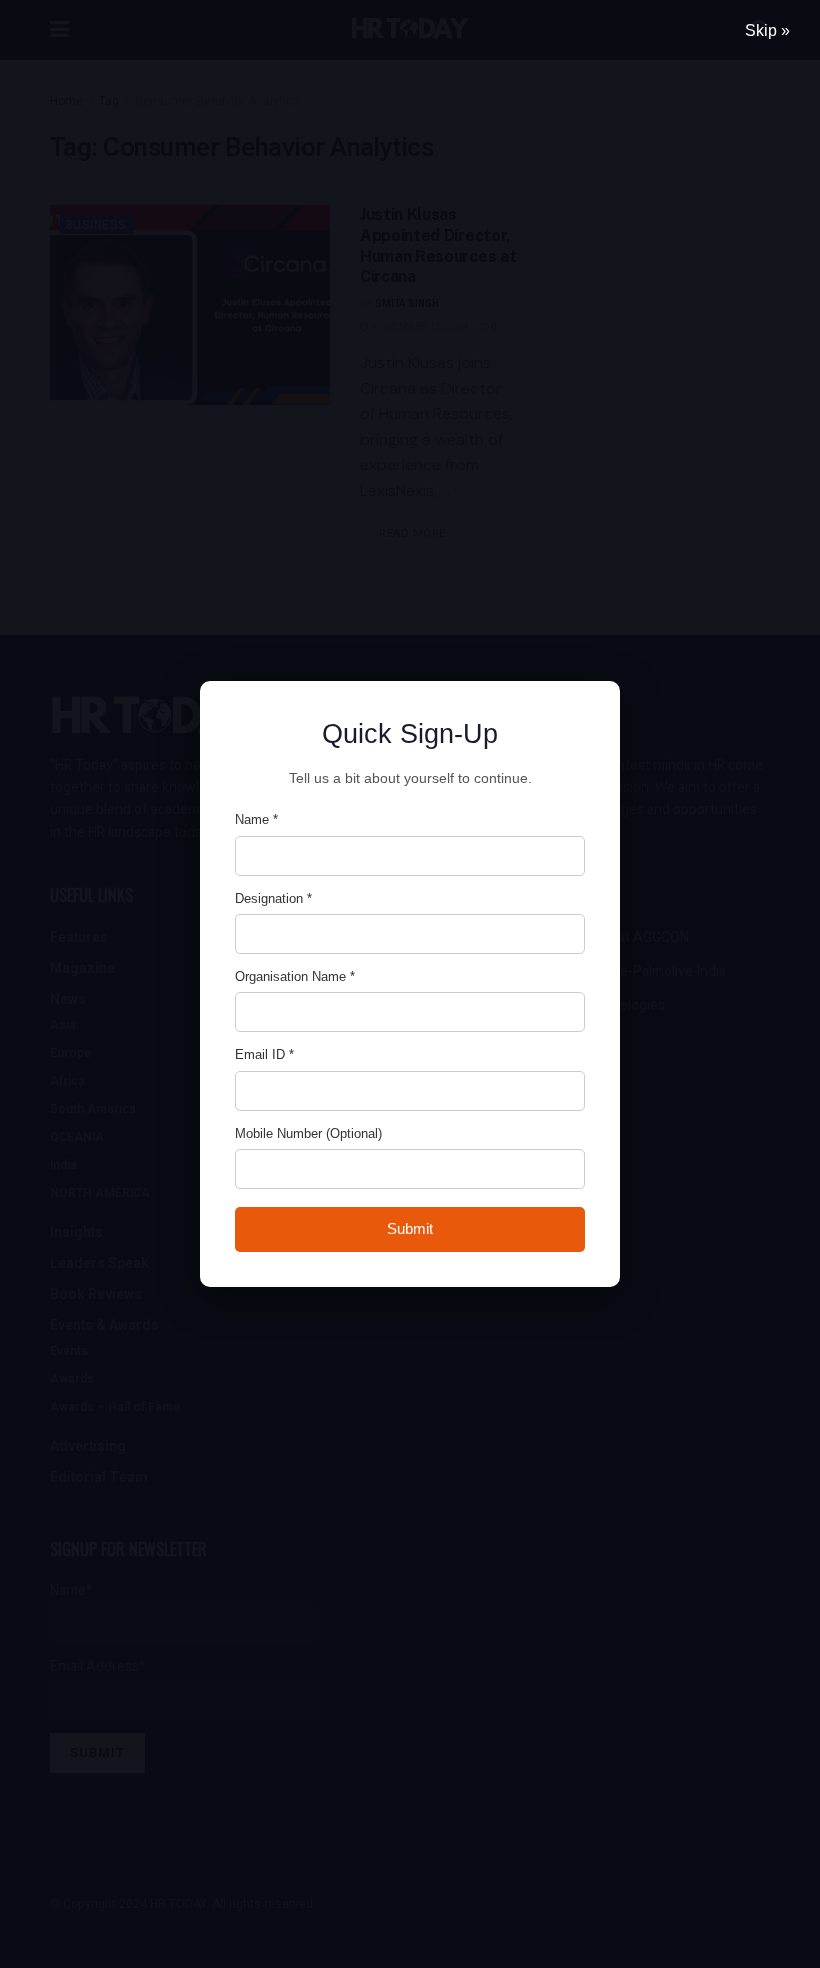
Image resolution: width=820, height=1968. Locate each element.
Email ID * (264, 1054)
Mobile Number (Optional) (308, 1133)
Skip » (767, 30)
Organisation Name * (295, 976)
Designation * (273, 898)
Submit (410, 1228)
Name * (256, 819)
